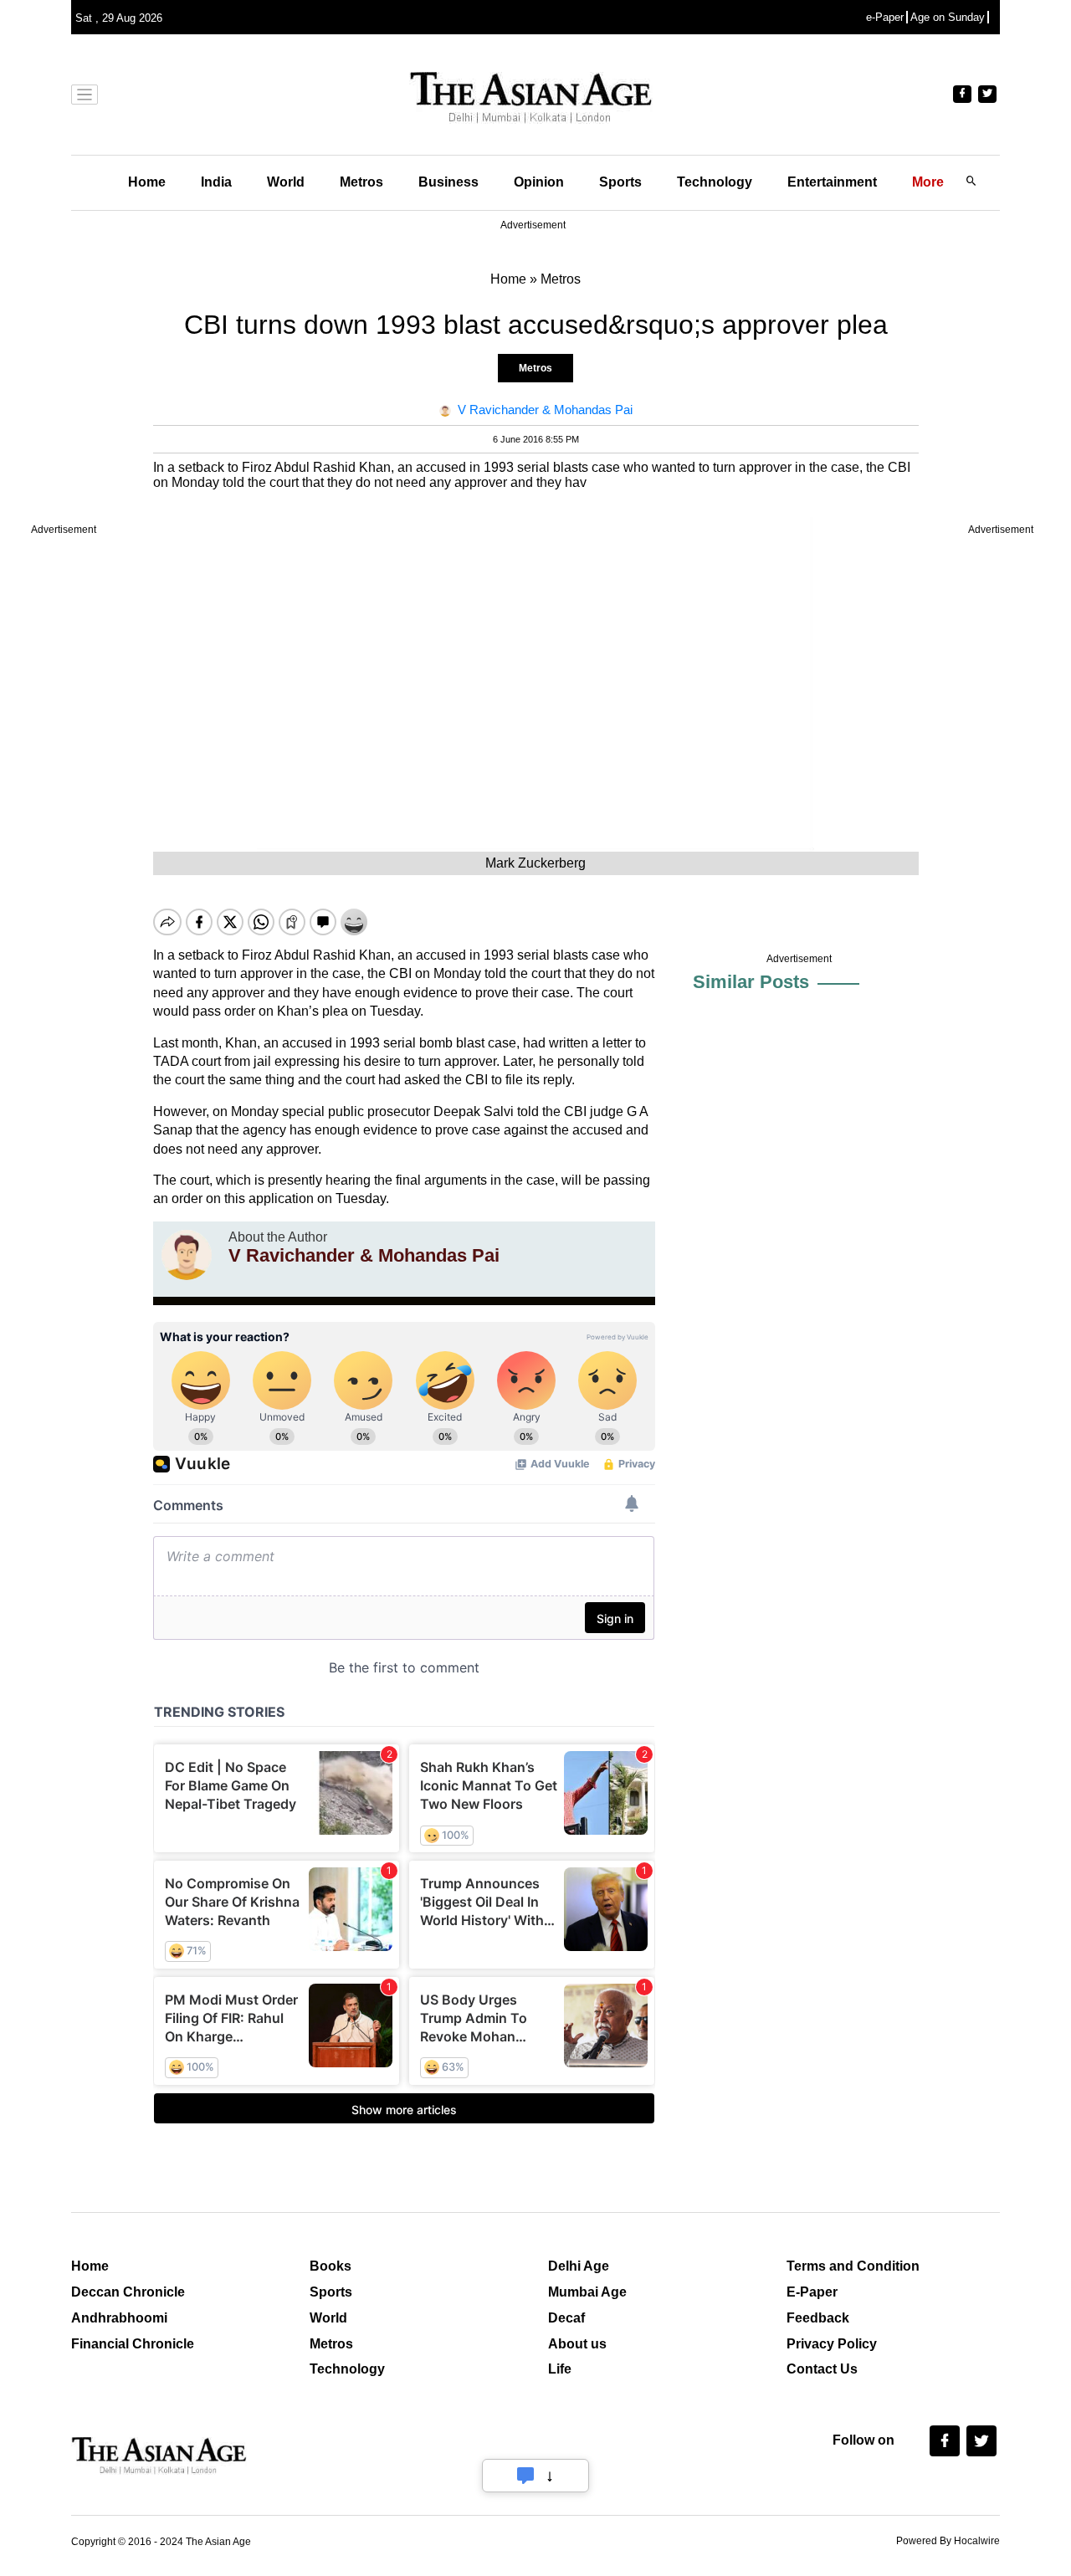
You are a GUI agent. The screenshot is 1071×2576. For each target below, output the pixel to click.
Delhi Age (579, 2266)
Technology (715, 182)
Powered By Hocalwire (948, 2541)
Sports (620, 182)
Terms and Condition (853, 2266)
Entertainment (832, 182)
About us (577, 2344)
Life (560, 2369)
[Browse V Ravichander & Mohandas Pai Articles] (187, 1255)
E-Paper (812, 2292)
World (286, 182)
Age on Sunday (948, 17)
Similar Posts (751, 982)
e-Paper (885, 17)
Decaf (566, 2318)
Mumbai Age (587, 2292)
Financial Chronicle (133, 2344)
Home (147, 182)
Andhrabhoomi (119, 2318)
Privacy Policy (832, 2344)
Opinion (539, 182)
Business (448, 182)
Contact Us (822, 2369)
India (216, 182)
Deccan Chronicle (128, 2292)
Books (331, 2266)
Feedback (818, 2318)
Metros (361, 182)
